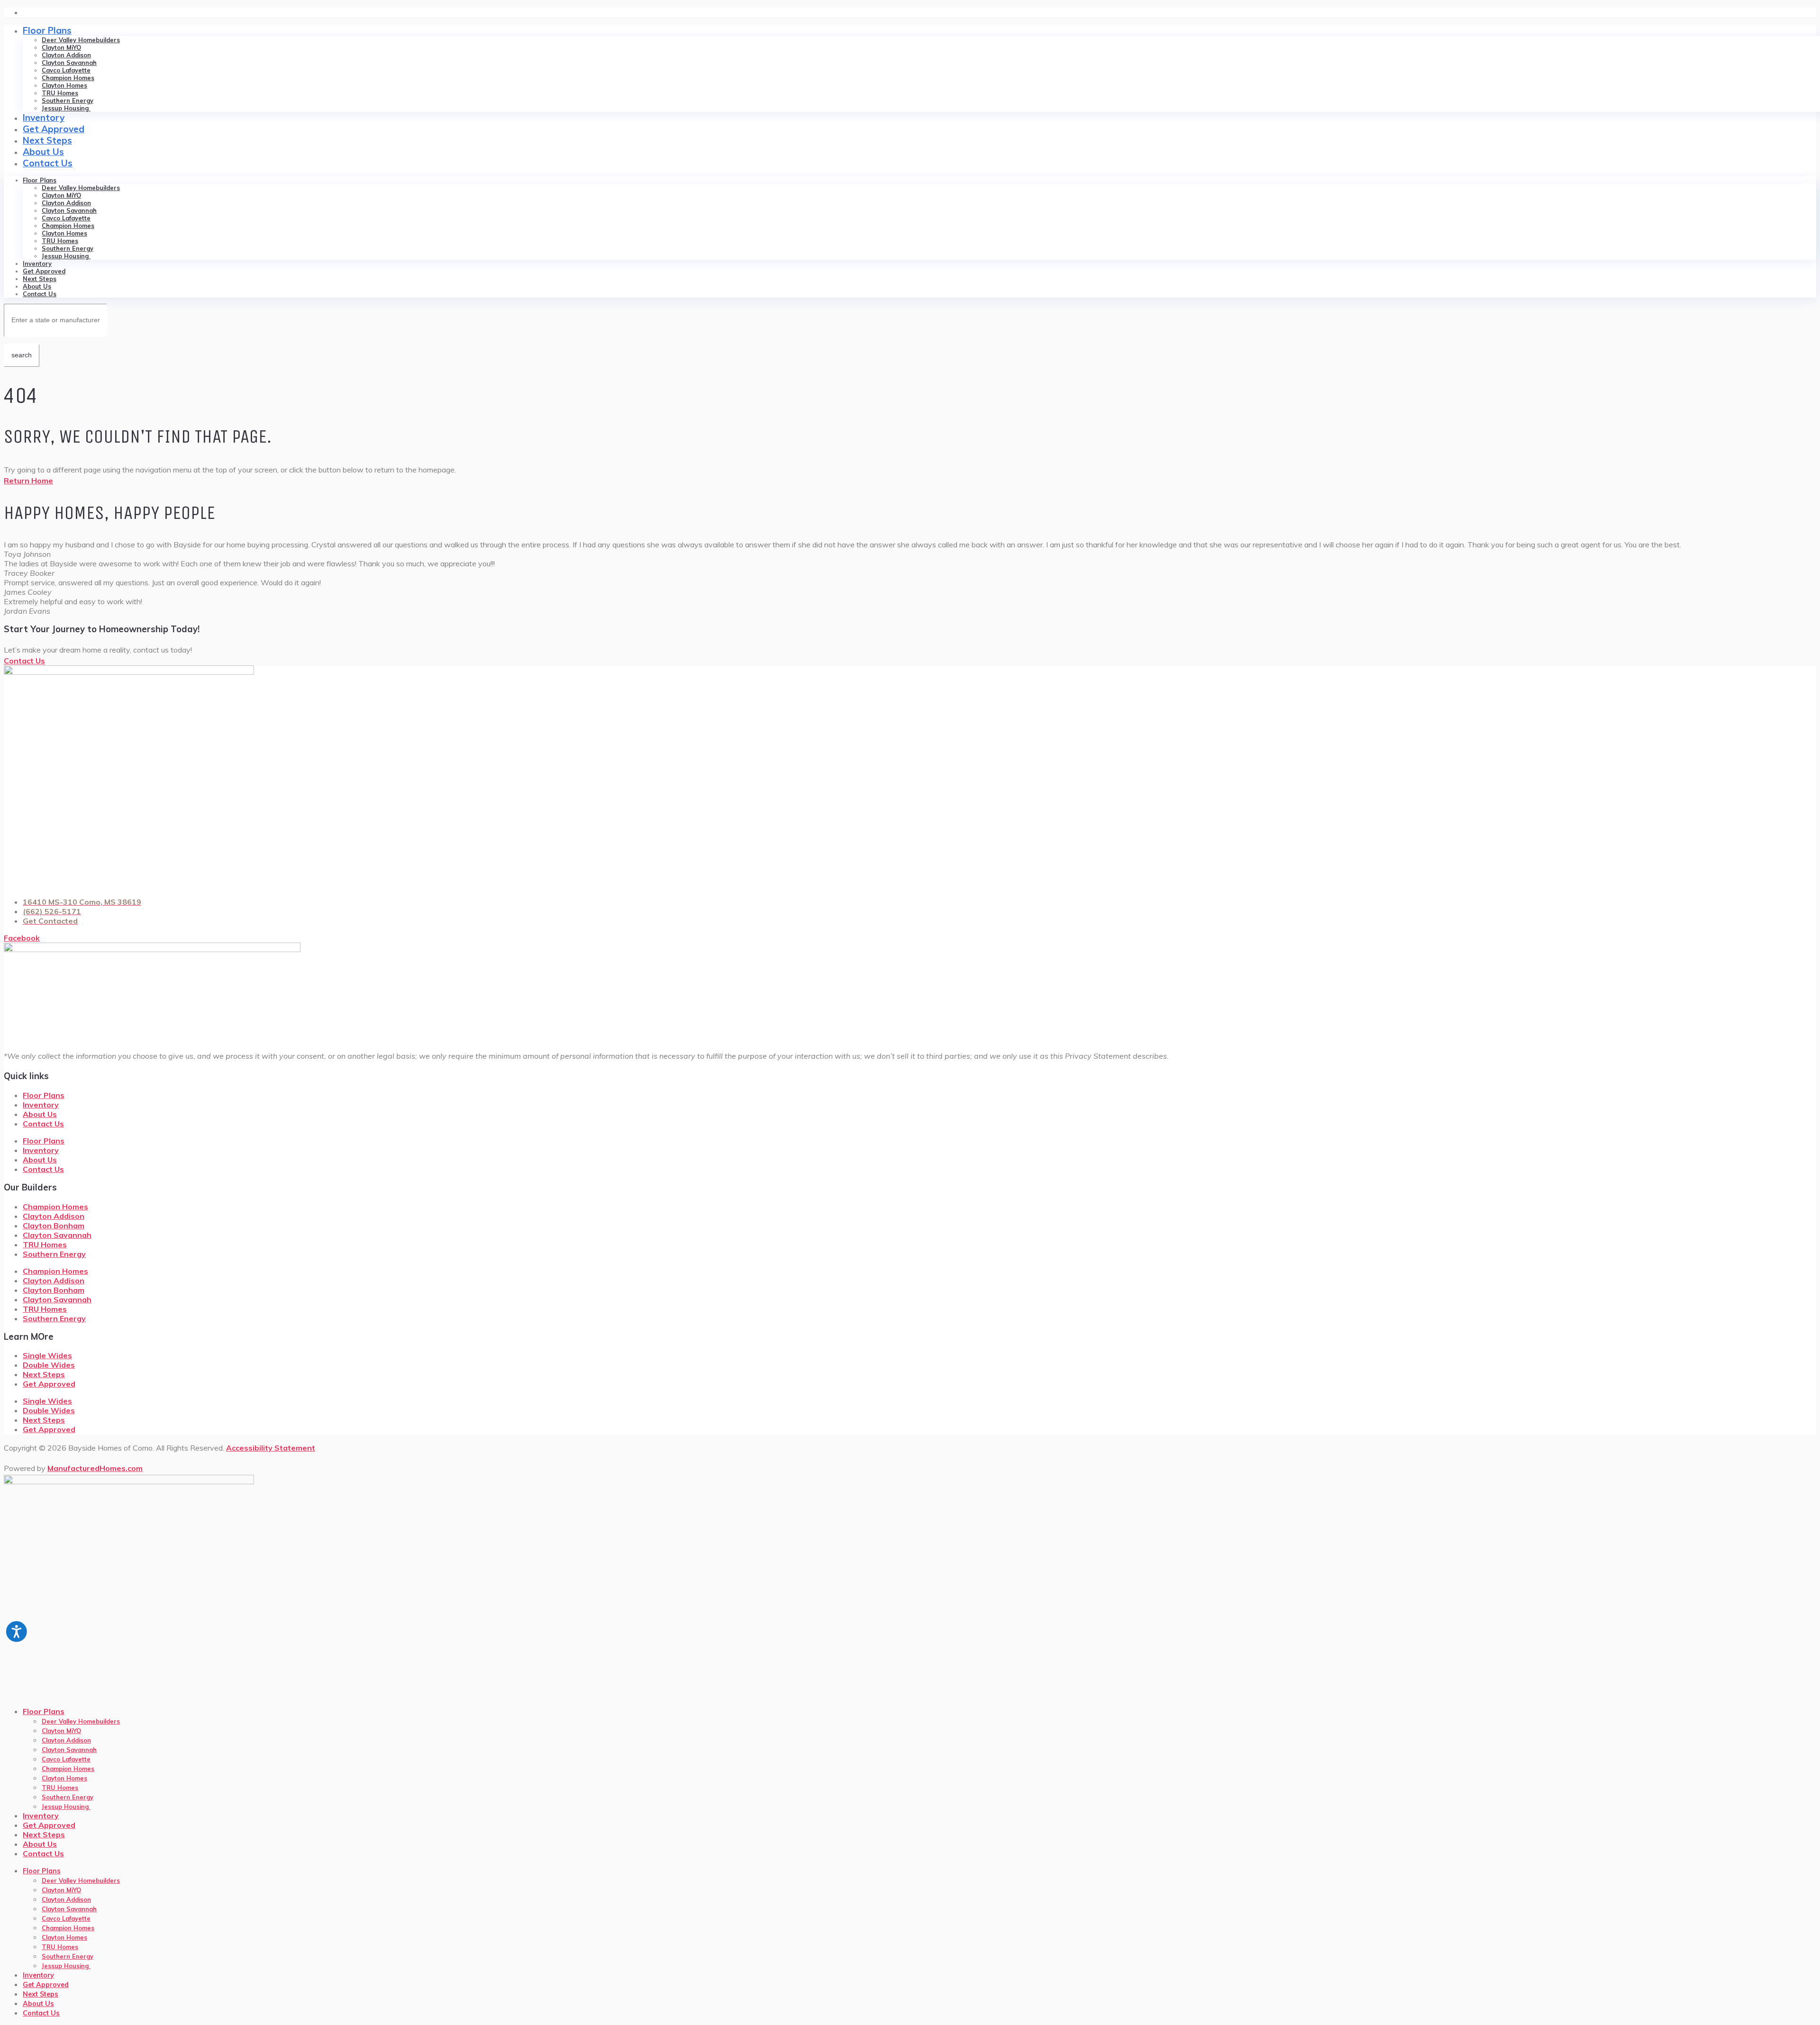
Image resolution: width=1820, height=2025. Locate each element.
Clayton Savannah (69, 63)
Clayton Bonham (54, 1226)
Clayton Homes (64, 85)
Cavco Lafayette (66, 70)
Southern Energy (68, 100)
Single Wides (47, 1355)
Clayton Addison (66, 55)
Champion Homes (68, 78)
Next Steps (47, 140)
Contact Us (48, 163)
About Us (43, 152)
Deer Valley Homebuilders (81, 40)
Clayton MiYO (61, 47)
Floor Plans (47, 30)
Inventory (44, 118)
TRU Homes (60, 93)
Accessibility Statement (271, 1448)
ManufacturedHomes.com (95, 1468)
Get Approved (54, 129)
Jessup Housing (66, 108)
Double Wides (49, 1365)
